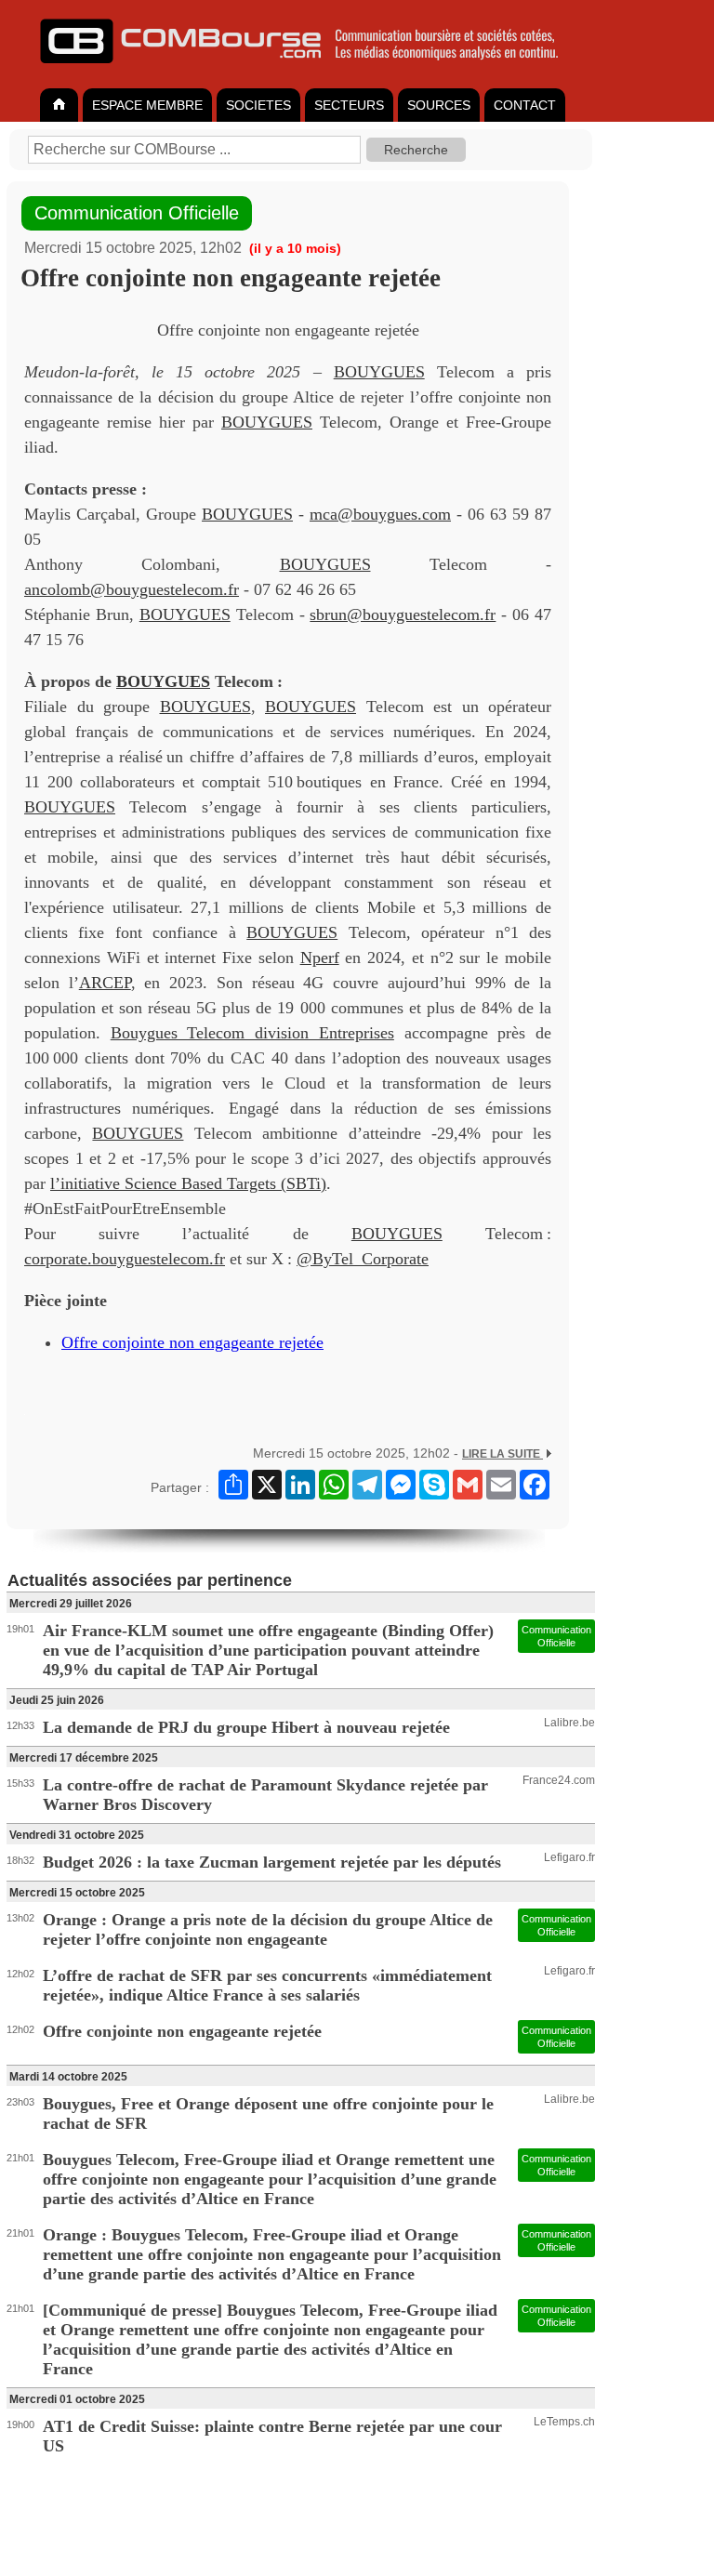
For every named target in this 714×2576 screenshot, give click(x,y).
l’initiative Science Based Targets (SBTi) (188, 1183)
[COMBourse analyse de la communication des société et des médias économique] (311, 71)
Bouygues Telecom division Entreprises (252, 1033)
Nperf (320, 958)
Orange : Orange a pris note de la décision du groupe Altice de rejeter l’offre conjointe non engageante (268, 1929)
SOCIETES (258, 105)
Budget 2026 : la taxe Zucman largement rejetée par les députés (272, 1862)
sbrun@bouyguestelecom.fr (403, 614)
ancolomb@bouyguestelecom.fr (132, 589)
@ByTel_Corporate (363, 1259)
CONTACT (525, 105)
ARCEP (105, 983)
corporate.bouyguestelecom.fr (125, 1259)
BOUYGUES (379, 372)
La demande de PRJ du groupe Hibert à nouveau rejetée (246, 1727)
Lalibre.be (569, 1723)
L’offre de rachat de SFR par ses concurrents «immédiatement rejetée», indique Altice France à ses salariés (267, 1985)
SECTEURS (349, 105)
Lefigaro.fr (569, 1857)
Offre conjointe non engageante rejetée (192, 1342)
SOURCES (439, 105)
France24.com (559, 1780)
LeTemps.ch (564, 2422)
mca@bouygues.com (380, 514)
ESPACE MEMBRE (147, 105)
